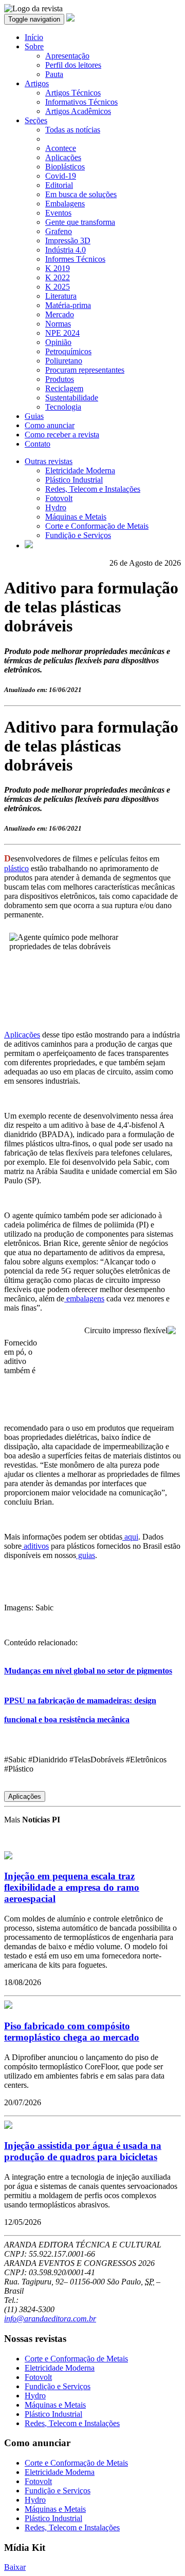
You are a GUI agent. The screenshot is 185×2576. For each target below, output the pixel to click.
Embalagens (65, 204)
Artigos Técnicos (73, 93)
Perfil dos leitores (73, 65)
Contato (38, 444)
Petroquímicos (68, 351)
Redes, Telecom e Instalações (93, 489)
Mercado (60, 314)
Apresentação (67, 56)
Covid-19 (61, 176)
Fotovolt (59, 498)
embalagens (84, 1299)
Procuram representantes (85, 370)
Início (34, 37)
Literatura (61, 296)
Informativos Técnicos (81, 102)
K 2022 (58, 277)
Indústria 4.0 (66, 250)
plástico (16, 868)
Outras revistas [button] (49, 461)
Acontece (61, 148)
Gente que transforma (80, 222)
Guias (34, 416)
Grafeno (59, 231)
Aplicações (63, 157)
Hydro (56, 507)
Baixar (15, 2567)
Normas (58, 324)
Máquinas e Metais (76, 517)
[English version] (29, 545)
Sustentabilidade (72, 398)
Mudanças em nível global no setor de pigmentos (88, 1671)
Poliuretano (64, 361)
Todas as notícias (73, 130)
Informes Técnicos (75, 259)
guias (86, 1555)
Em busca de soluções (81, 194)
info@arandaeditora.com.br (50, 2319)
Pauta (54, 74)
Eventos (58, 213)
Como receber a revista (62, 435)
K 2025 (58, 287)
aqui (130, 1537)
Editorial (59, 185)
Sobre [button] (34, 46)
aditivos (35, 1546)
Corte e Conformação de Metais (97, 526)
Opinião (58, 342)
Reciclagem (64, 388)
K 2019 (58, 268)
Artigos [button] (37, 83)
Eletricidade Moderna (80, 470)
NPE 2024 (62, 333)
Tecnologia (63, 407)
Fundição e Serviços (78, 535)
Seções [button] (36, 120)
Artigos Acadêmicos (78, 111)
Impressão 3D (68, 241)
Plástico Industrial (74, 480)
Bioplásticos (65, 167)
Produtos (60, 379)
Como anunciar (50, 425)
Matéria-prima (68, 305)
